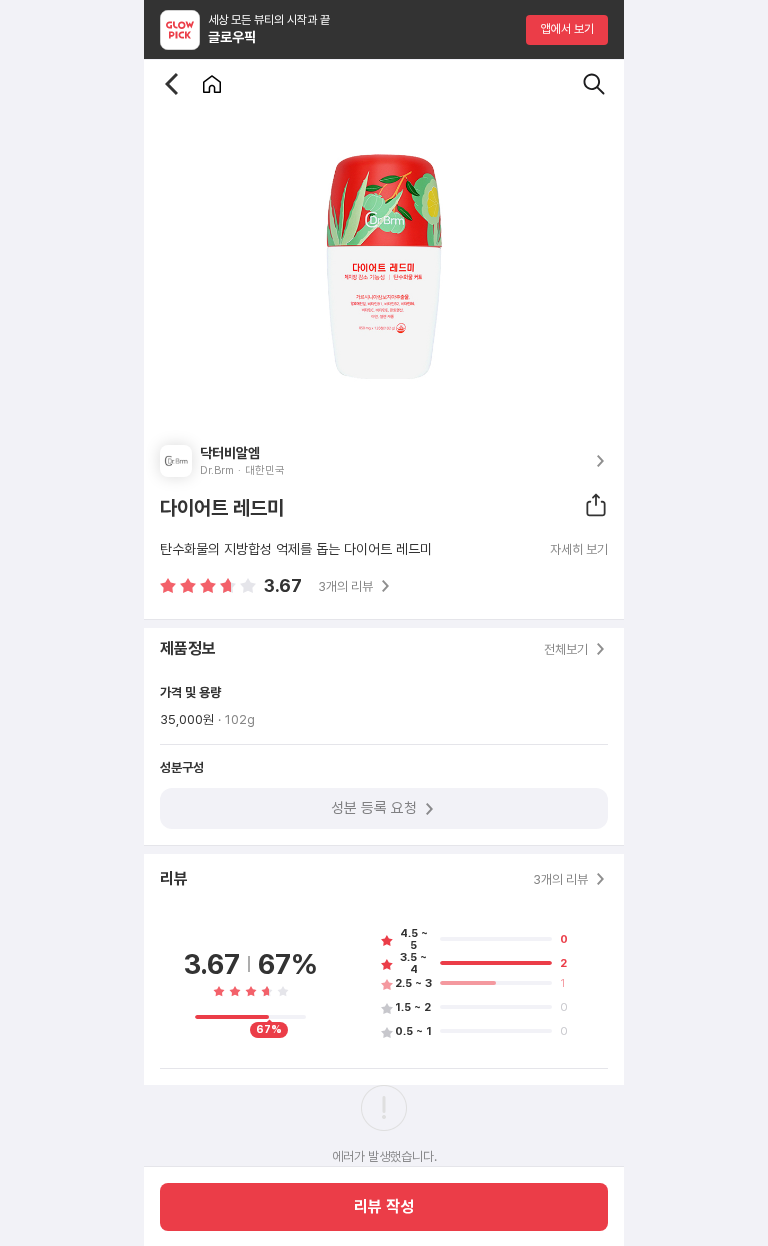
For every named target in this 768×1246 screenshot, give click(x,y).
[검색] (594, 84)
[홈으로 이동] (212, 84)
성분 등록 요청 (374, 808)
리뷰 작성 (384, 1206)
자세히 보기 (579, 550)
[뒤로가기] (172, 84)
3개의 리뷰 (345, 586)
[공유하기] (596, 505)
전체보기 (566, 649)
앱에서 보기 (567, 29)
